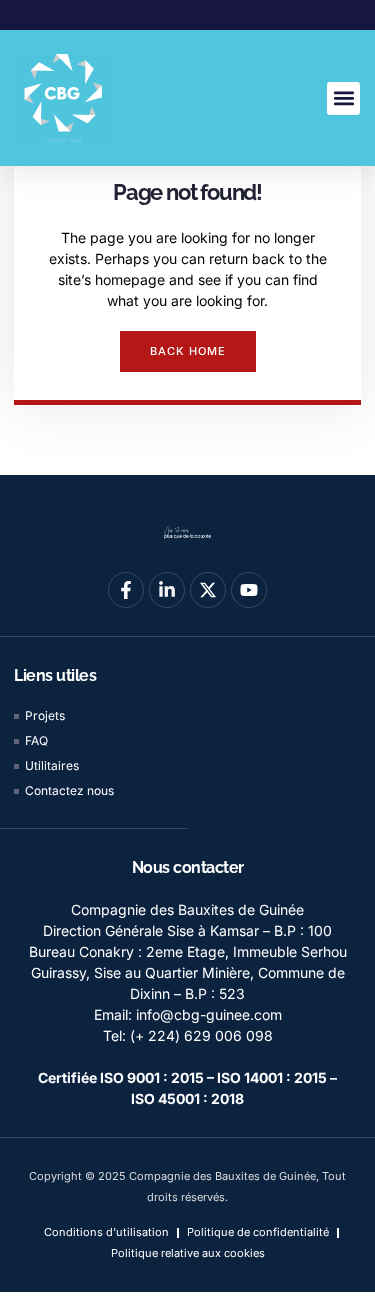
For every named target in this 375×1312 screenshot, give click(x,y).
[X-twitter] (208, 590)
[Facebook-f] (126, 590)
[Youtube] (249, 590)
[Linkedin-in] (167, 590)
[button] (343, 98)
